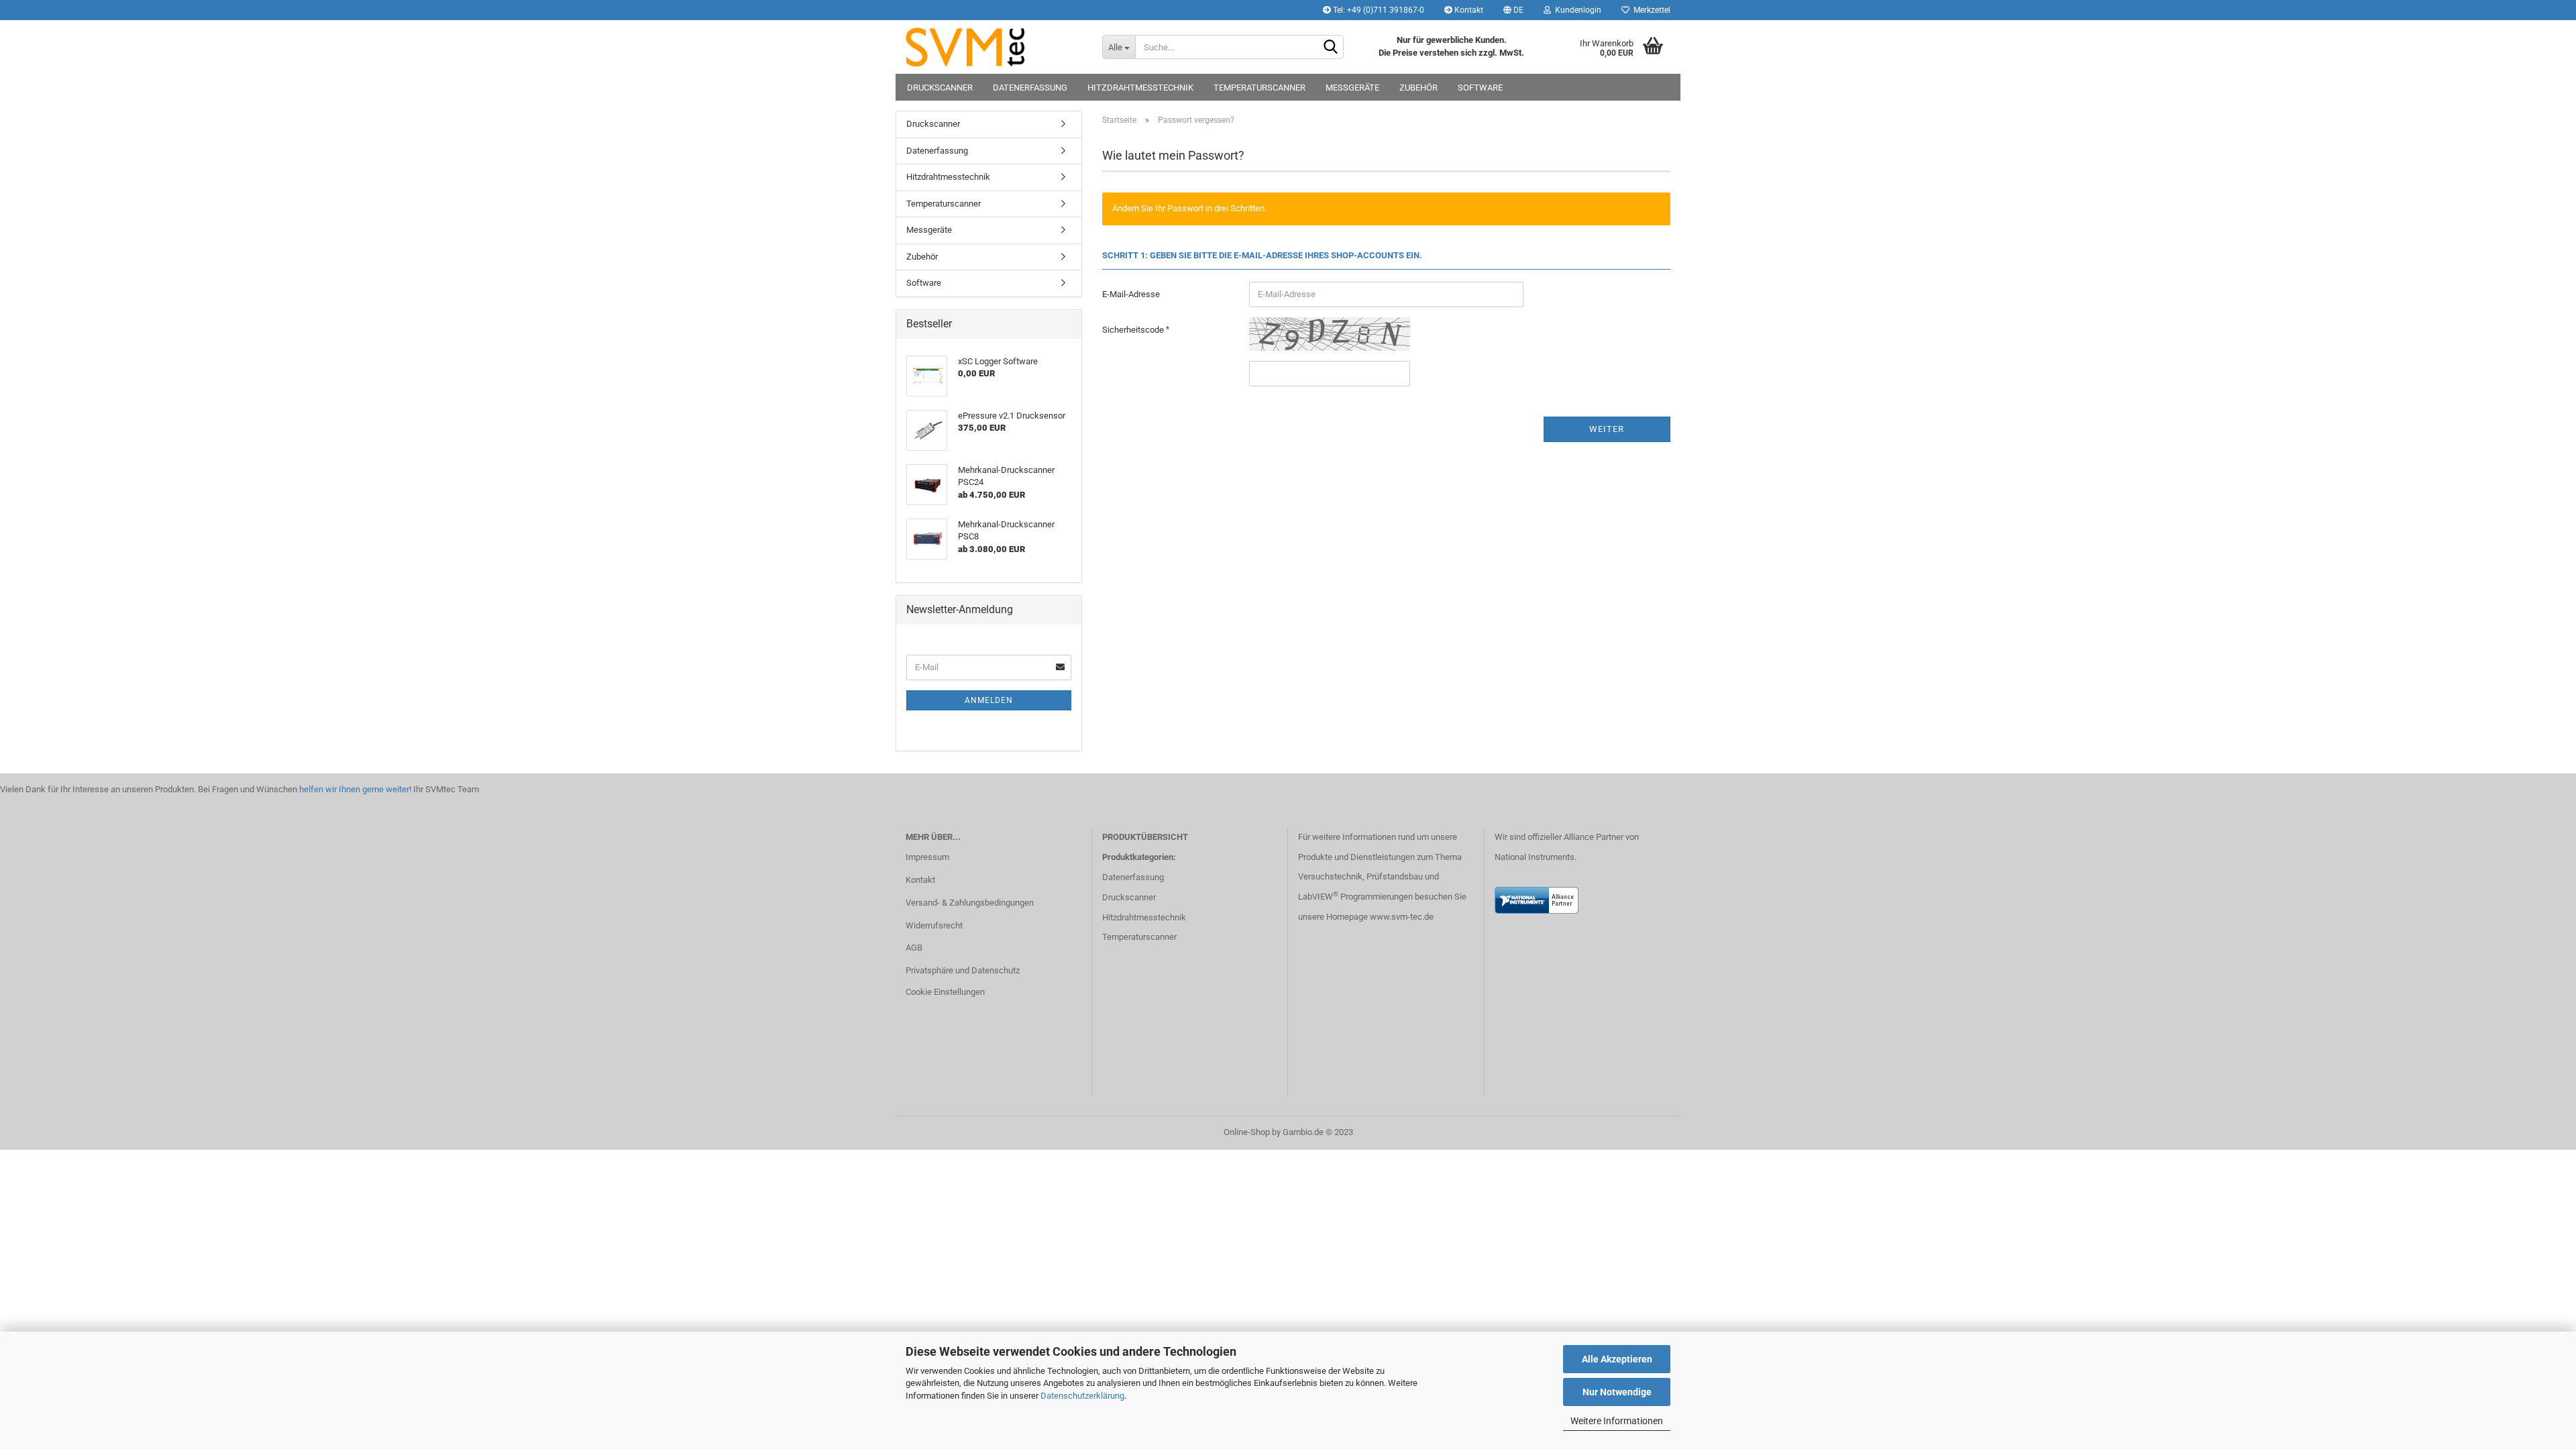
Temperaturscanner (1259, 88)
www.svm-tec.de (1402, 917)
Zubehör (1418, 88)
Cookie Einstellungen (945, 992)
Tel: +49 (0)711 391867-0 (1378, 10)
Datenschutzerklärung (1082, 1396)
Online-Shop (1247, 1132)
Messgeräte (1352, 88)
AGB (914, 948)
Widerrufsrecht (934, 925)
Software (1480, 88)
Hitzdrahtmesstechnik (1140, 88)
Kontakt (1468, 10)
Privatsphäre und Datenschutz (963, 970)
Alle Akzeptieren (1617, 1359)
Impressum (927, 857)
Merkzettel (1650, 10)
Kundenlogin (1576, 10)
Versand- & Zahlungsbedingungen (970, 903)
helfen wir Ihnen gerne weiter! (354, 789)
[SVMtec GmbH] (994, 47)
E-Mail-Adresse (1131, 294)
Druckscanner (940, 88)
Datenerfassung (1030, 88)
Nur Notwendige (1617, 1392)
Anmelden (989, 700)
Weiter (1607, 429)
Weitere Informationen (1617, 1421)
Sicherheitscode (1134, 330)
